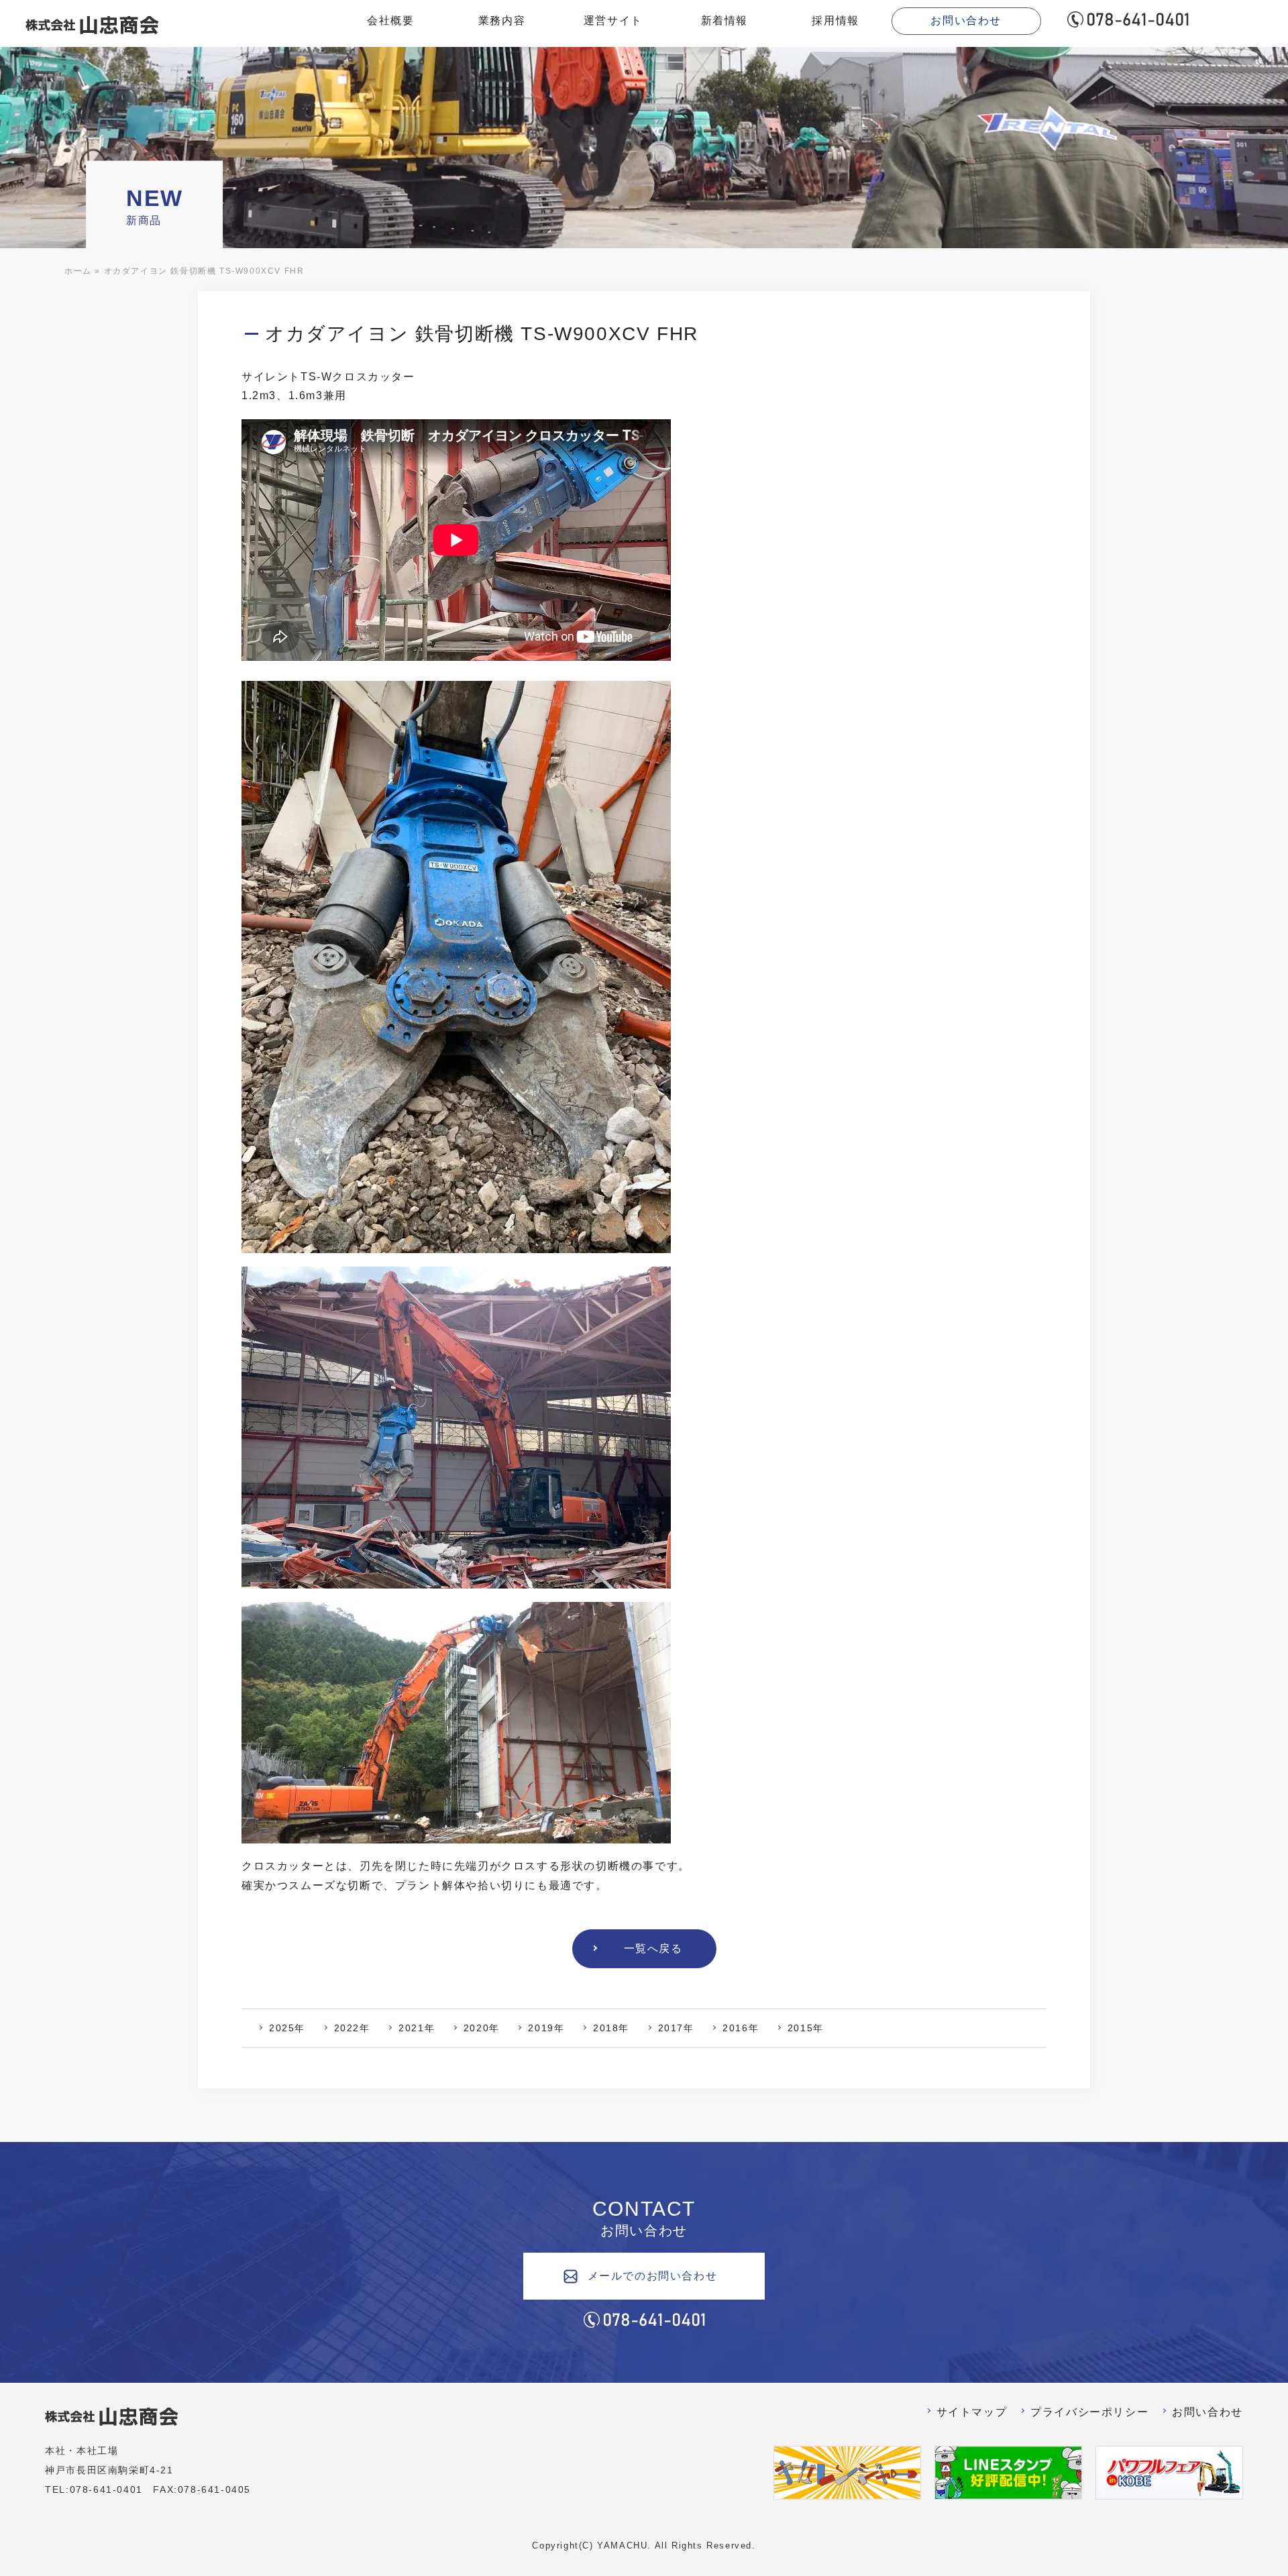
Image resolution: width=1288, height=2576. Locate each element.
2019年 (546, 2028)
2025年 (287, 2028)
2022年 (352, 2028)
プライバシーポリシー (1089, 2412)
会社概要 (390, 20)
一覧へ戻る (653, 1948)
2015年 (806, 2028)
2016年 (741, 2028)
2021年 (417, 2028)
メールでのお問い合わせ (653, 2276)
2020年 (482, 2028)
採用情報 (835, 20)
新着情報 (724, 20)
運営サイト (613, 20)
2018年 (611, 2028)
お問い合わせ (966, 20)
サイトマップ (972, 2412)
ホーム (78, 271)
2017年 (676, 2028)
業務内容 (502, 20)
